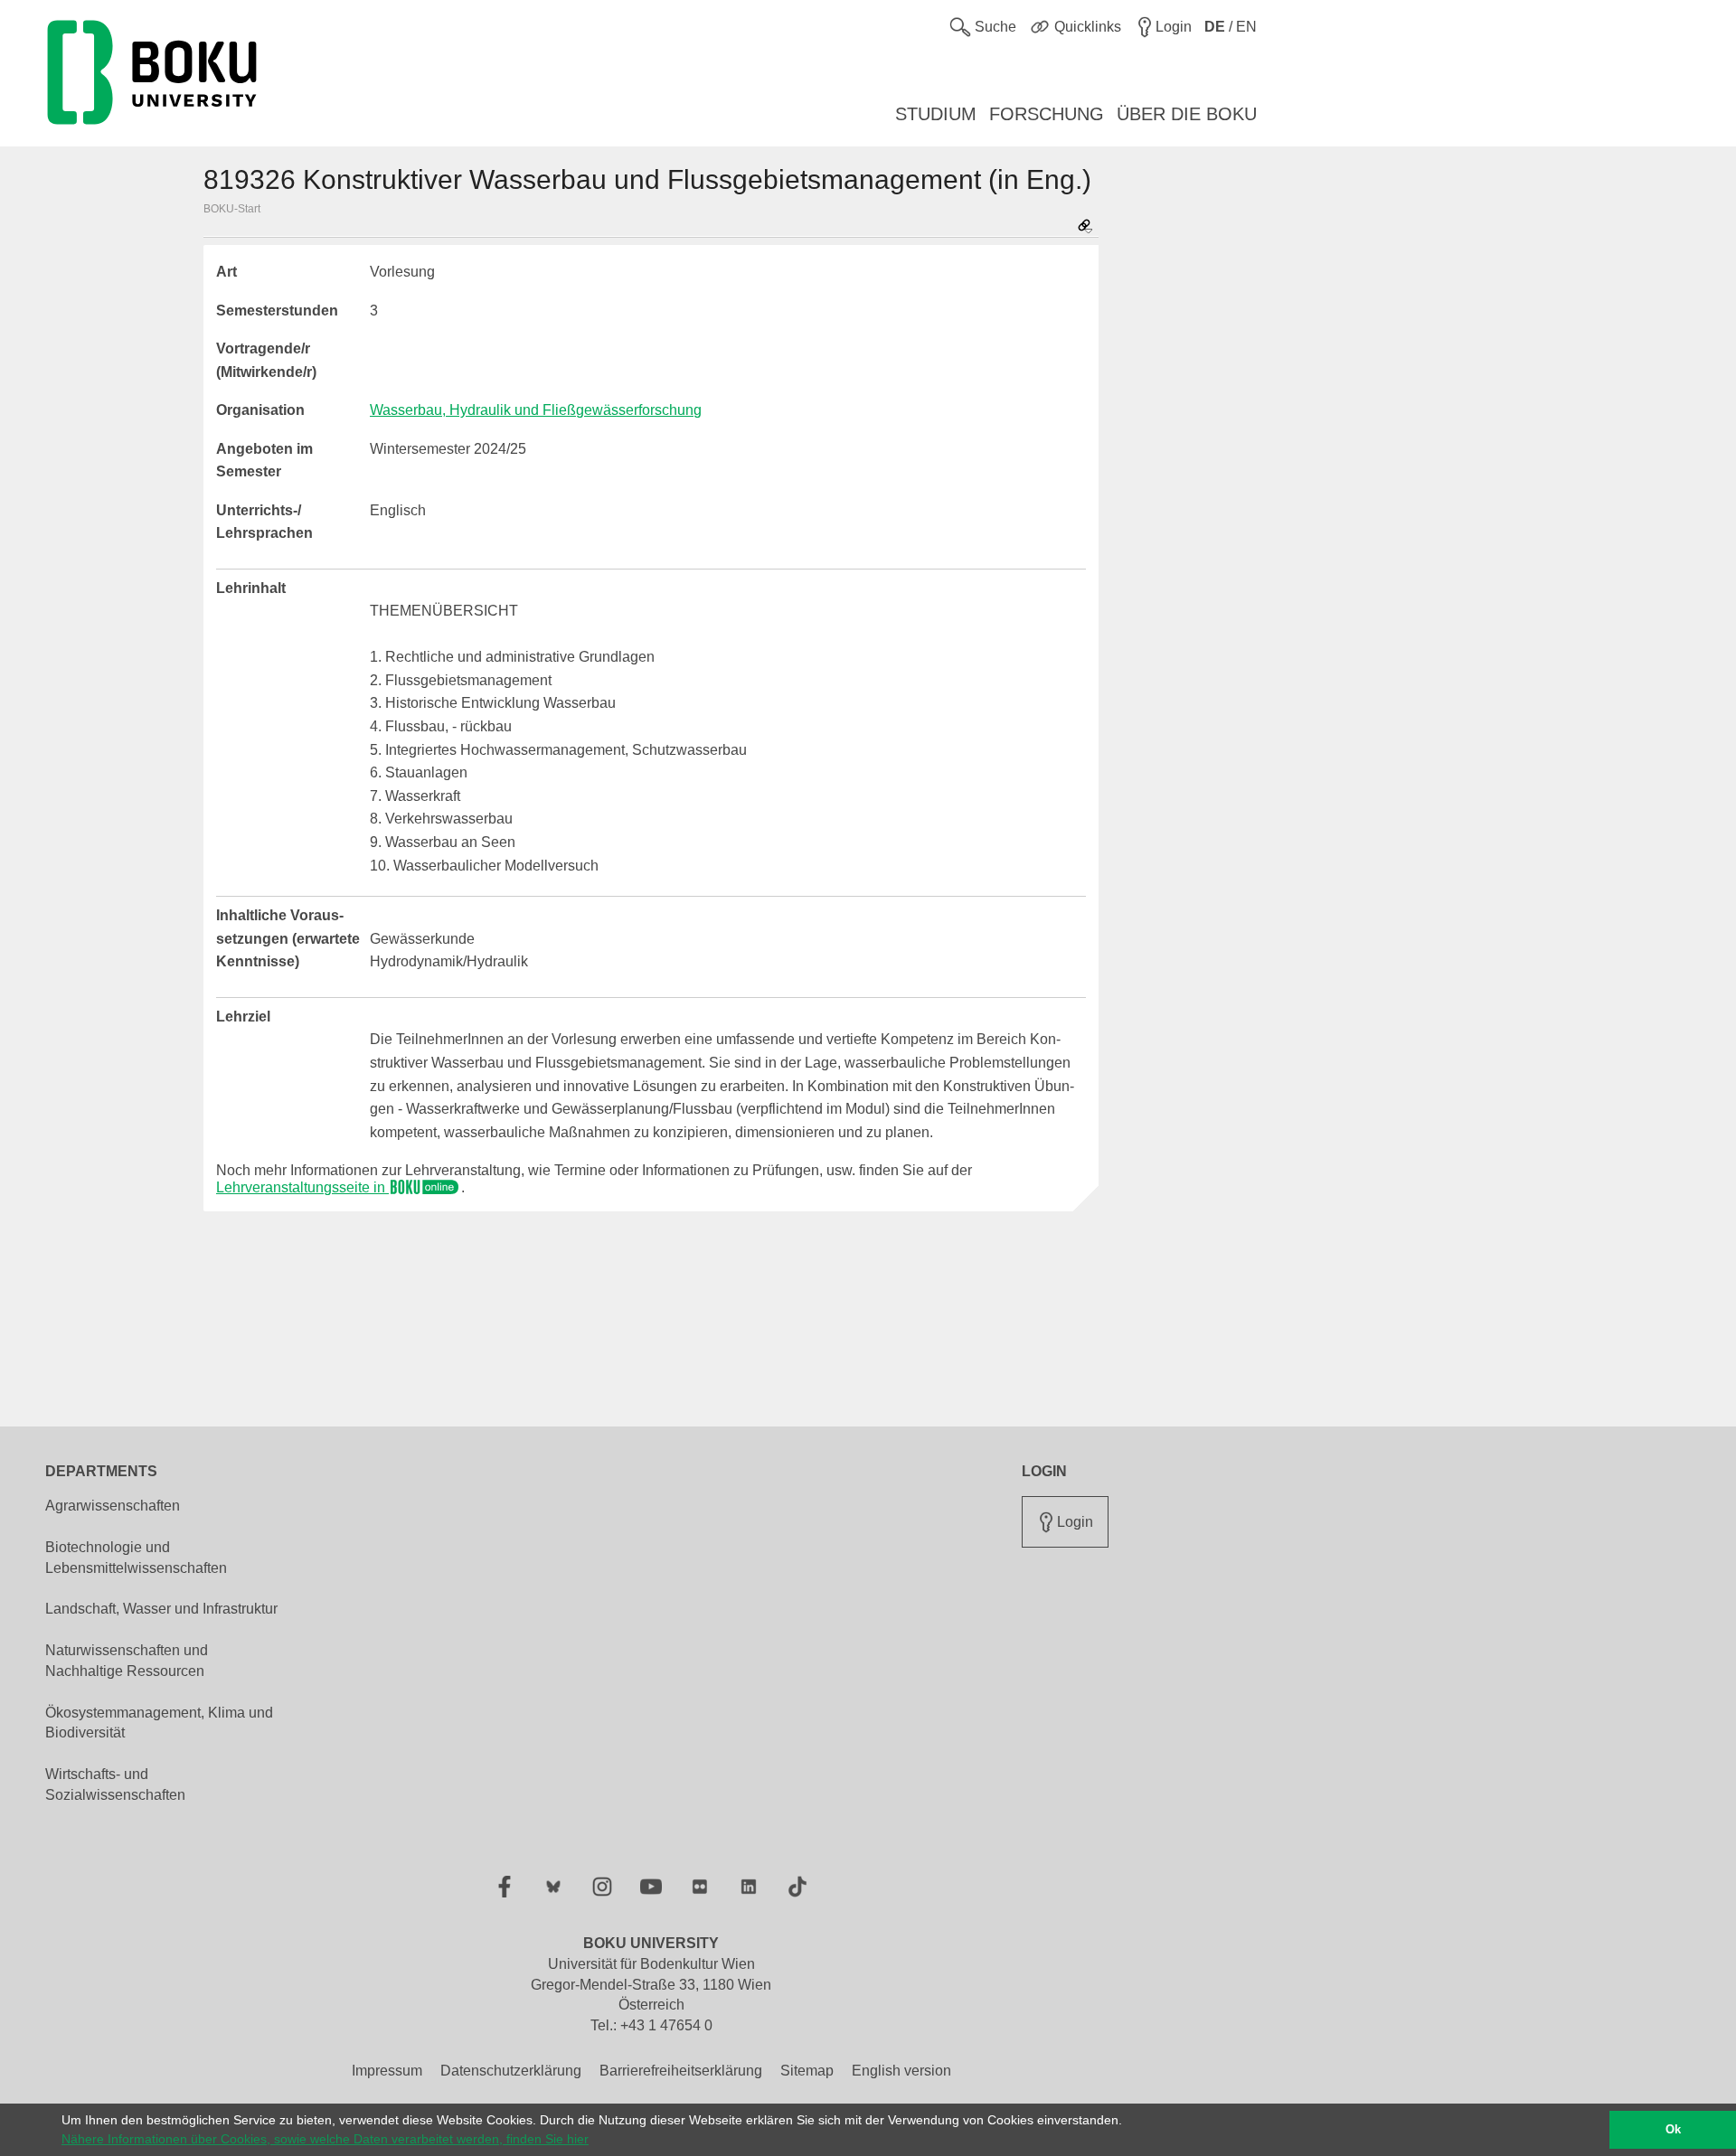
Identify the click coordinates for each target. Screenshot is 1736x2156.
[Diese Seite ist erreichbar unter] (1085, 227)
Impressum (387, 2071)
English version (901, 2071)
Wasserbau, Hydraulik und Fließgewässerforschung (536, 410)
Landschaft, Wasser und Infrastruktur (161, 1609)
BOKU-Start (232, 209)
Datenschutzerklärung (511, 2071)
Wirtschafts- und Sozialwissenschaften (115, 1784)
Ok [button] (1673, 2130)
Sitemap (807, 2071)
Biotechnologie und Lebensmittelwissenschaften (136, 1558)
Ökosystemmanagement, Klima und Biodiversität (159, 1723)
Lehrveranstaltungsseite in (302, 1187)
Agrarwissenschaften (113, 1506)
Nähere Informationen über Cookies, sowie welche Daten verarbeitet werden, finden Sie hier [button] (325, 2139)
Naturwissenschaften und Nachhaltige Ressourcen (127, 1661)
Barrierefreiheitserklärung (681, 2071)
